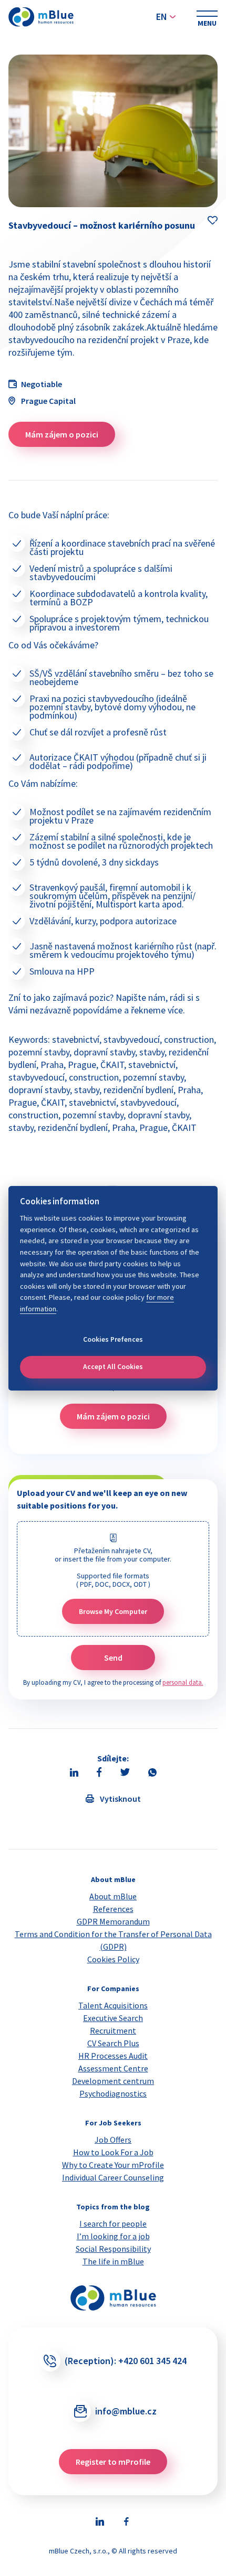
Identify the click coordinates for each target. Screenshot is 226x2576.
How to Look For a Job (113, 2152)
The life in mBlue (113, 2261)
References (113, 1909)
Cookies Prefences (113, 1339)
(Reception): (126, 2361)
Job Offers (113, 2140)
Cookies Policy (113, 1959)
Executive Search (113, 2018)
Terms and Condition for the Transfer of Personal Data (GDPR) (113, 1940)
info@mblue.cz (126, 2411)
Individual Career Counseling (113, 2177)
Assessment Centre (113, 2068)
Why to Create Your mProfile (113, 2165)
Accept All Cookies (113, 1367)
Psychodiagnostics (113, 2093)
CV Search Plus (113, 2043)
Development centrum (113, 2081)
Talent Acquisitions (113, 2005)
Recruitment (113, 2030)
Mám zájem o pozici (62, 434)
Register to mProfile (113, 2462)
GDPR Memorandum (113, 1921)
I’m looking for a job (113, 2236)
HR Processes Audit (113, 2056)
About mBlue (113, 1896)
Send (113, 1658)
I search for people (113, 2224)
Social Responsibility (113, 2249)
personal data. (183, 1682)
